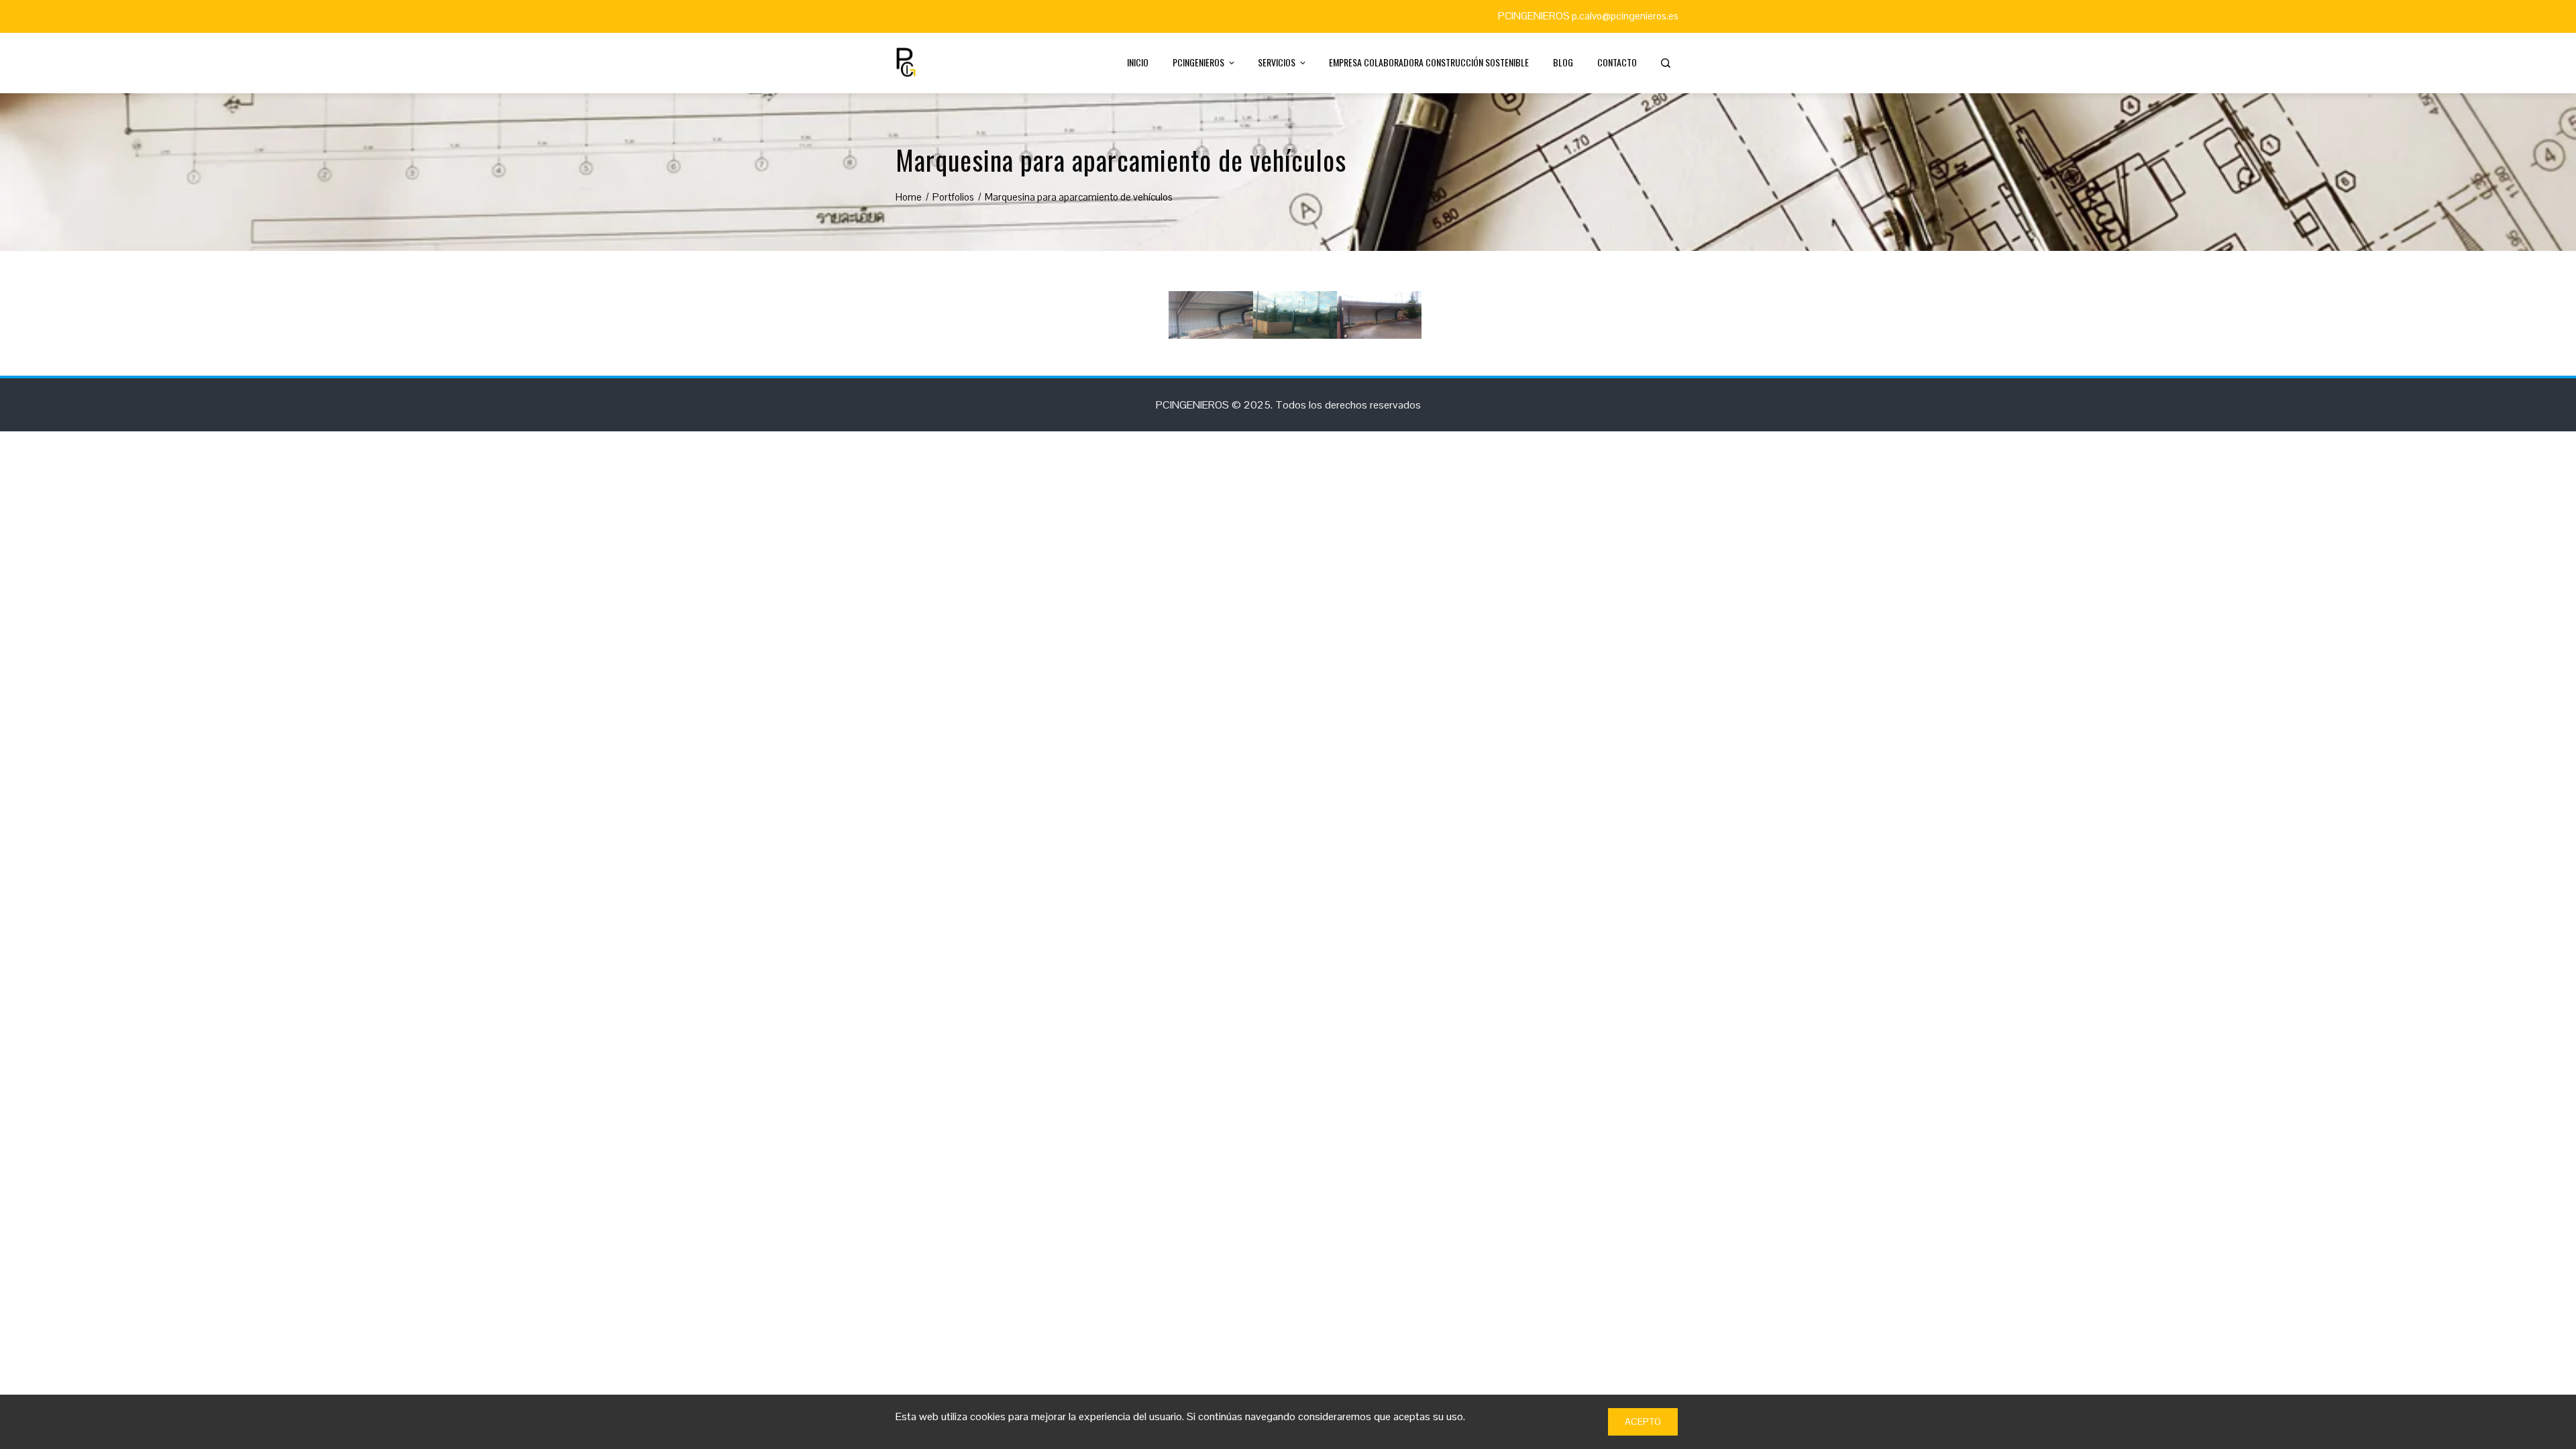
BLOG (1563, 62)
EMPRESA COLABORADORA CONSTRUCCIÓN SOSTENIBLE (1429, 62)
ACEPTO (1643, 1421)
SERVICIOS (1277, 62)
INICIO (1138, 62)
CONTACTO (1617, 62)
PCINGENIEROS (1198, 62)
